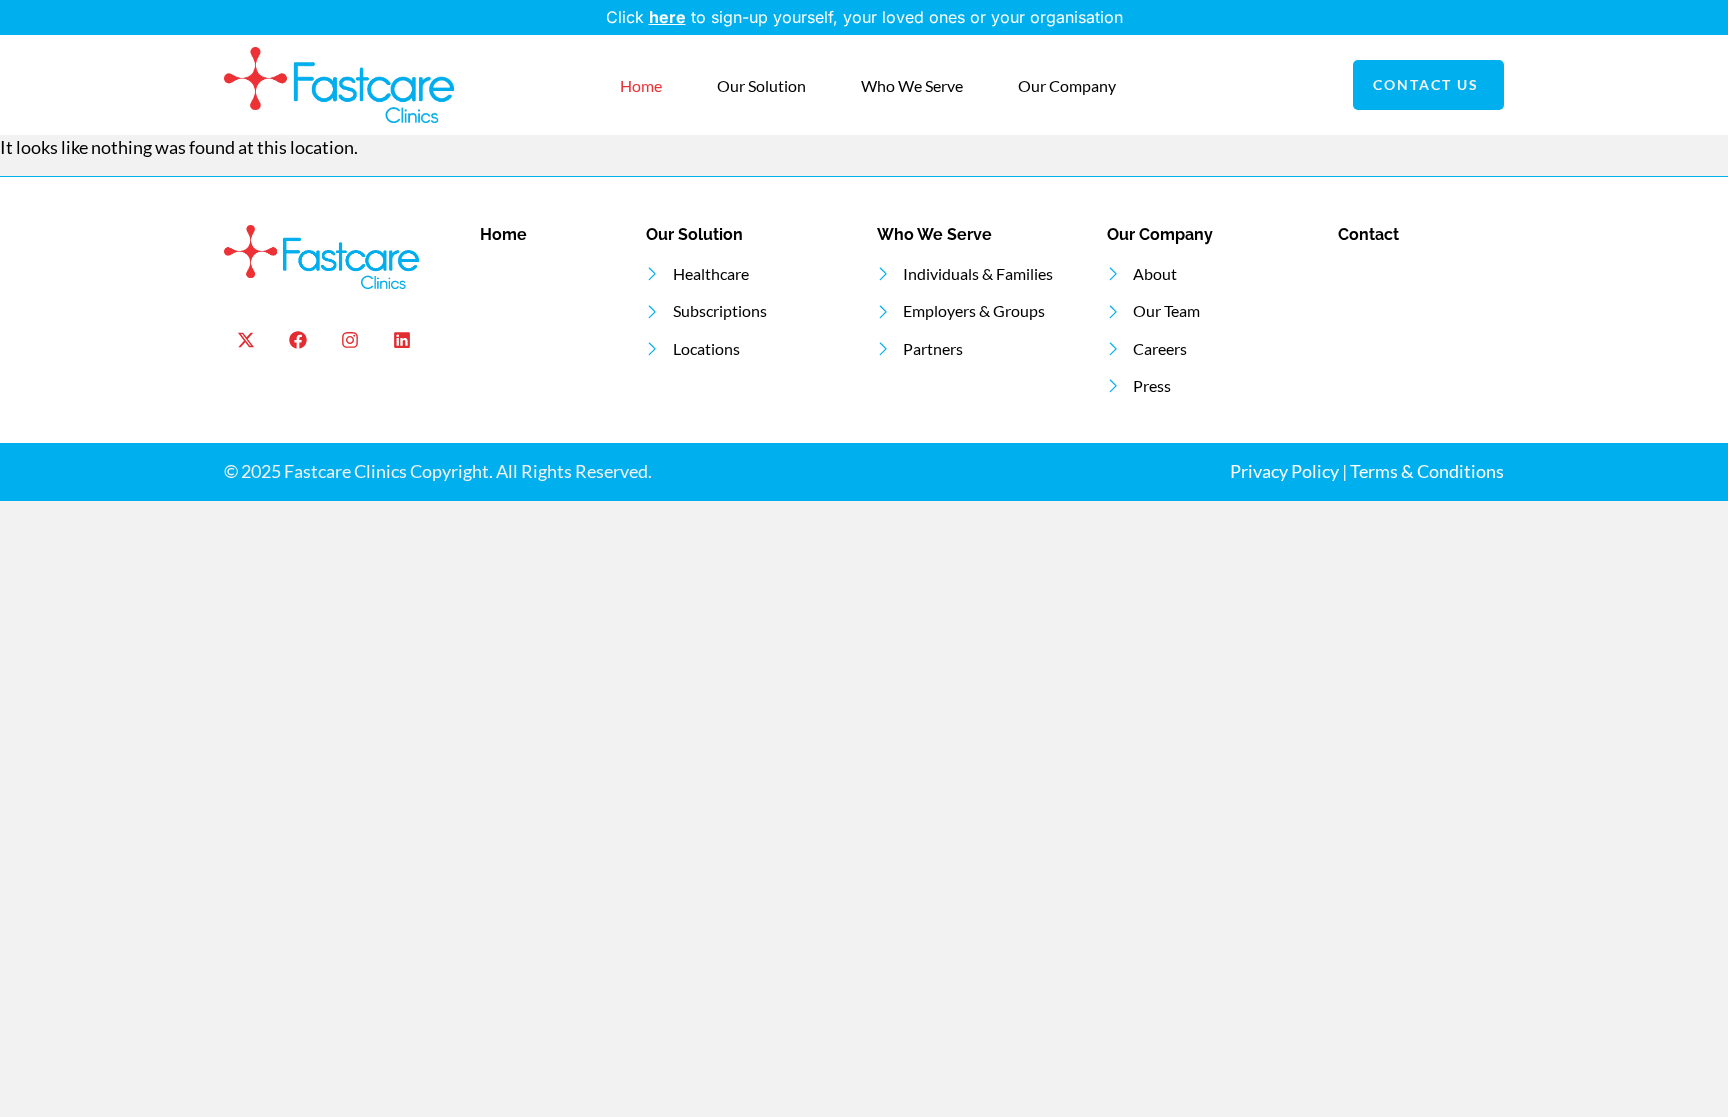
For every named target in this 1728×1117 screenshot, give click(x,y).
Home (641, 85)
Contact (1368, 234)
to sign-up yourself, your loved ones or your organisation (886, 17)
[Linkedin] (402, 340)
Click (627, 17)
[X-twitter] (245, 340)
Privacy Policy (1284, 471)
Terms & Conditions (1427, 471)
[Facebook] (297, 340)
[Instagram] (349, 340)
